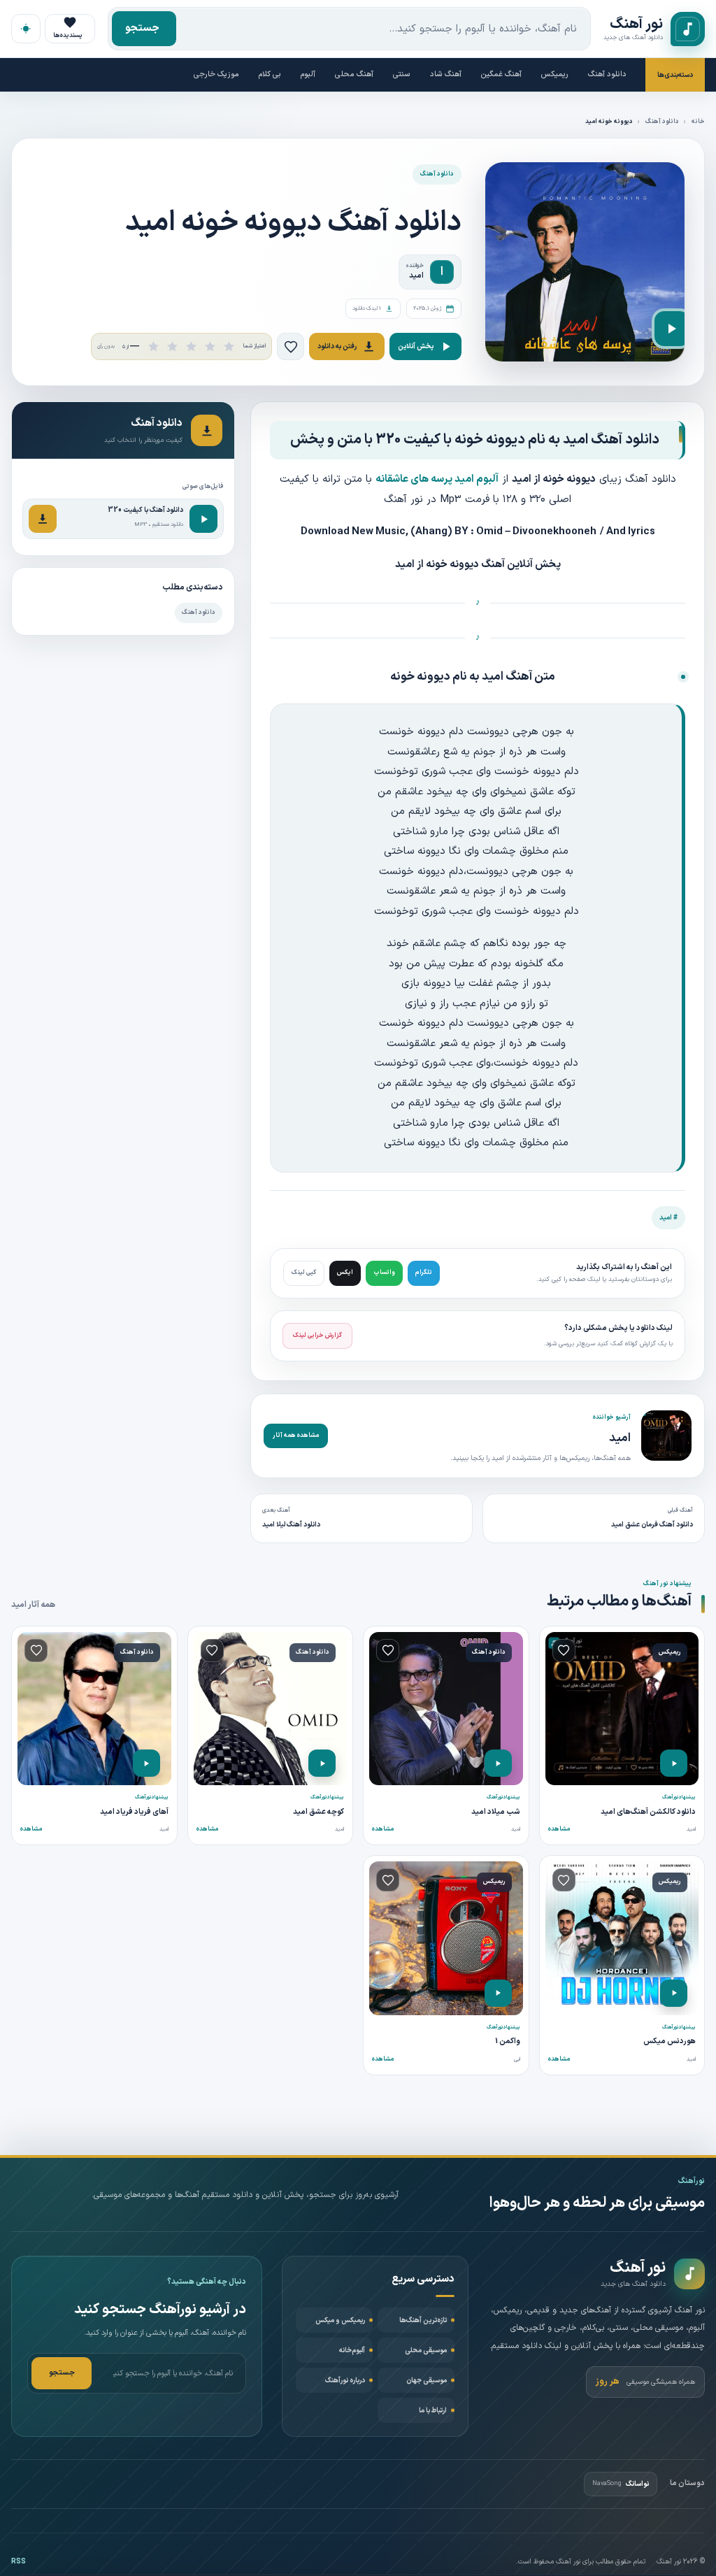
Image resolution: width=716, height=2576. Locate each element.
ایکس (345, 1273)
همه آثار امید (33, 1605)
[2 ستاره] (172, 346)
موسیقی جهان (427, 2381)
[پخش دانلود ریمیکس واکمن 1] (498, 1993)
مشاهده (559, 1829)
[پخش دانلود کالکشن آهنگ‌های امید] (674, 1763)
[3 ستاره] (191, 346)
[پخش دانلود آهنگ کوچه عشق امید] (322, 1763)
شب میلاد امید (496, 1812)
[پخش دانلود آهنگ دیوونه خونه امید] (672, 329)
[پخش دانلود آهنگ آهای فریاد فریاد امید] (146, 1763)
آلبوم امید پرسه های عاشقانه (437, 479)
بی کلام (270, 74)
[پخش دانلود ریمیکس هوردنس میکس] (674, 1993)
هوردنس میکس (670, 2041)
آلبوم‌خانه (352, 2350)
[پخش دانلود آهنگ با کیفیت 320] (203, 519)
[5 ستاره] (229, 346)
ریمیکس (555, 74)
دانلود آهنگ (607, 74)
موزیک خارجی (216, 74)
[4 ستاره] (210, 346)
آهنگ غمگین (501, 74)
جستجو (142, 28)
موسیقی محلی (426, 2350)
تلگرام (424, 1273)
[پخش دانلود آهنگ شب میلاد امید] (498, 1763)
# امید (668, 1218)
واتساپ (384, 1273)
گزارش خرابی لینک (317, 1336)
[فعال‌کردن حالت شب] (26, 29)
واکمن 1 (508, 2041)
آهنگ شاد (446, 74)
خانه (698, 122)
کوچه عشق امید (318, 1812)
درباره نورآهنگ (345, 2381)
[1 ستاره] (153, 346)
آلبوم (308, 74)
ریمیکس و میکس (340, 2320)
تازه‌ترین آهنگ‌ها (423, 2320)
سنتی (402, 74)
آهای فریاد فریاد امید (134, 1812)
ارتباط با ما (433, 2411)
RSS (19, 2562)
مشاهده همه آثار (296, 1436)
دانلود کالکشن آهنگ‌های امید (648, 1812)
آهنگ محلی (354, 74)
